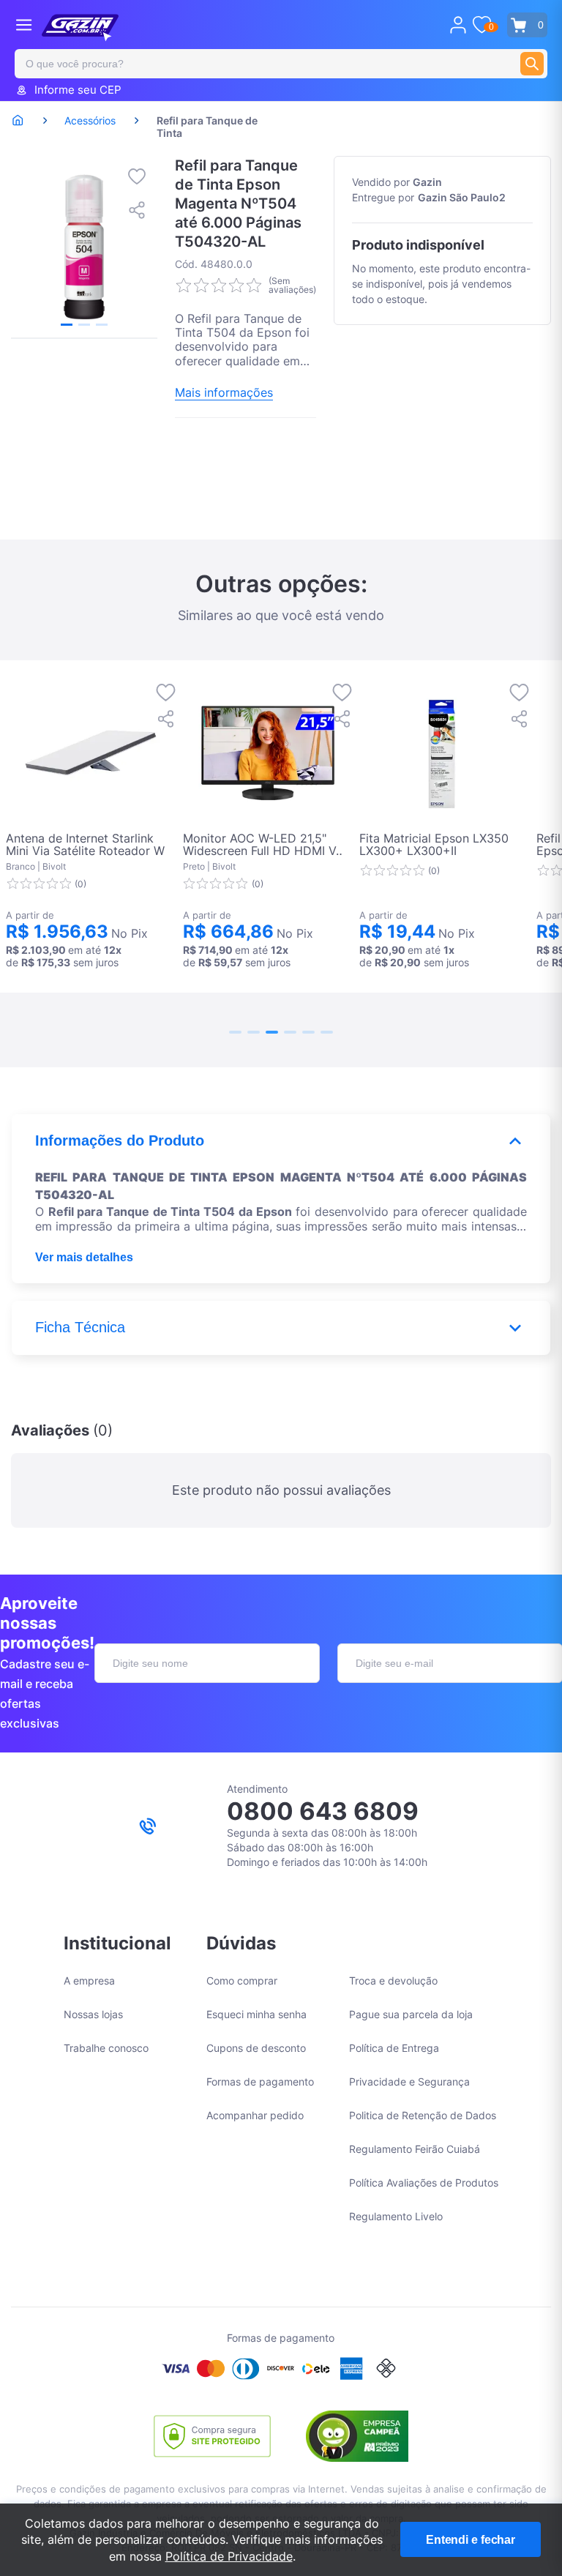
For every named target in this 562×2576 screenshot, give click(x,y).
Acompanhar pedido (255, 2115)
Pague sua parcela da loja (411, 2014)
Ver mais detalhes (84, 1257)
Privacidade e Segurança (409, 2082)
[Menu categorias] (24, 25)
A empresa (89, 1980)
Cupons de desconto (256, 2048)
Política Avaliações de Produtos (424, 2183)
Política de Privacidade (229, 2556)
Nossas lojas (93, 2014)
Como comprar (242, 1980)
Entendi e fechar (471, 2540)
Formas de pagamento (260, 2082)
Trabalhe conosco (106, 2048)
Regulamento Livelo (396, 2216)
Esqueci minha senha (256, 2014)
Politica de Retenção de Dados (423, 2115)
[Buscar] (532, 64)
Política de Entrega (394, 2048)
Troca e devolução (393, 1980)
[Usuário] (458, 25)
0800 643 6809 (323, 1811)
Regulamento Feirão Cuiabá (415, 2149)
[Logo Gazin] (80, 28)
